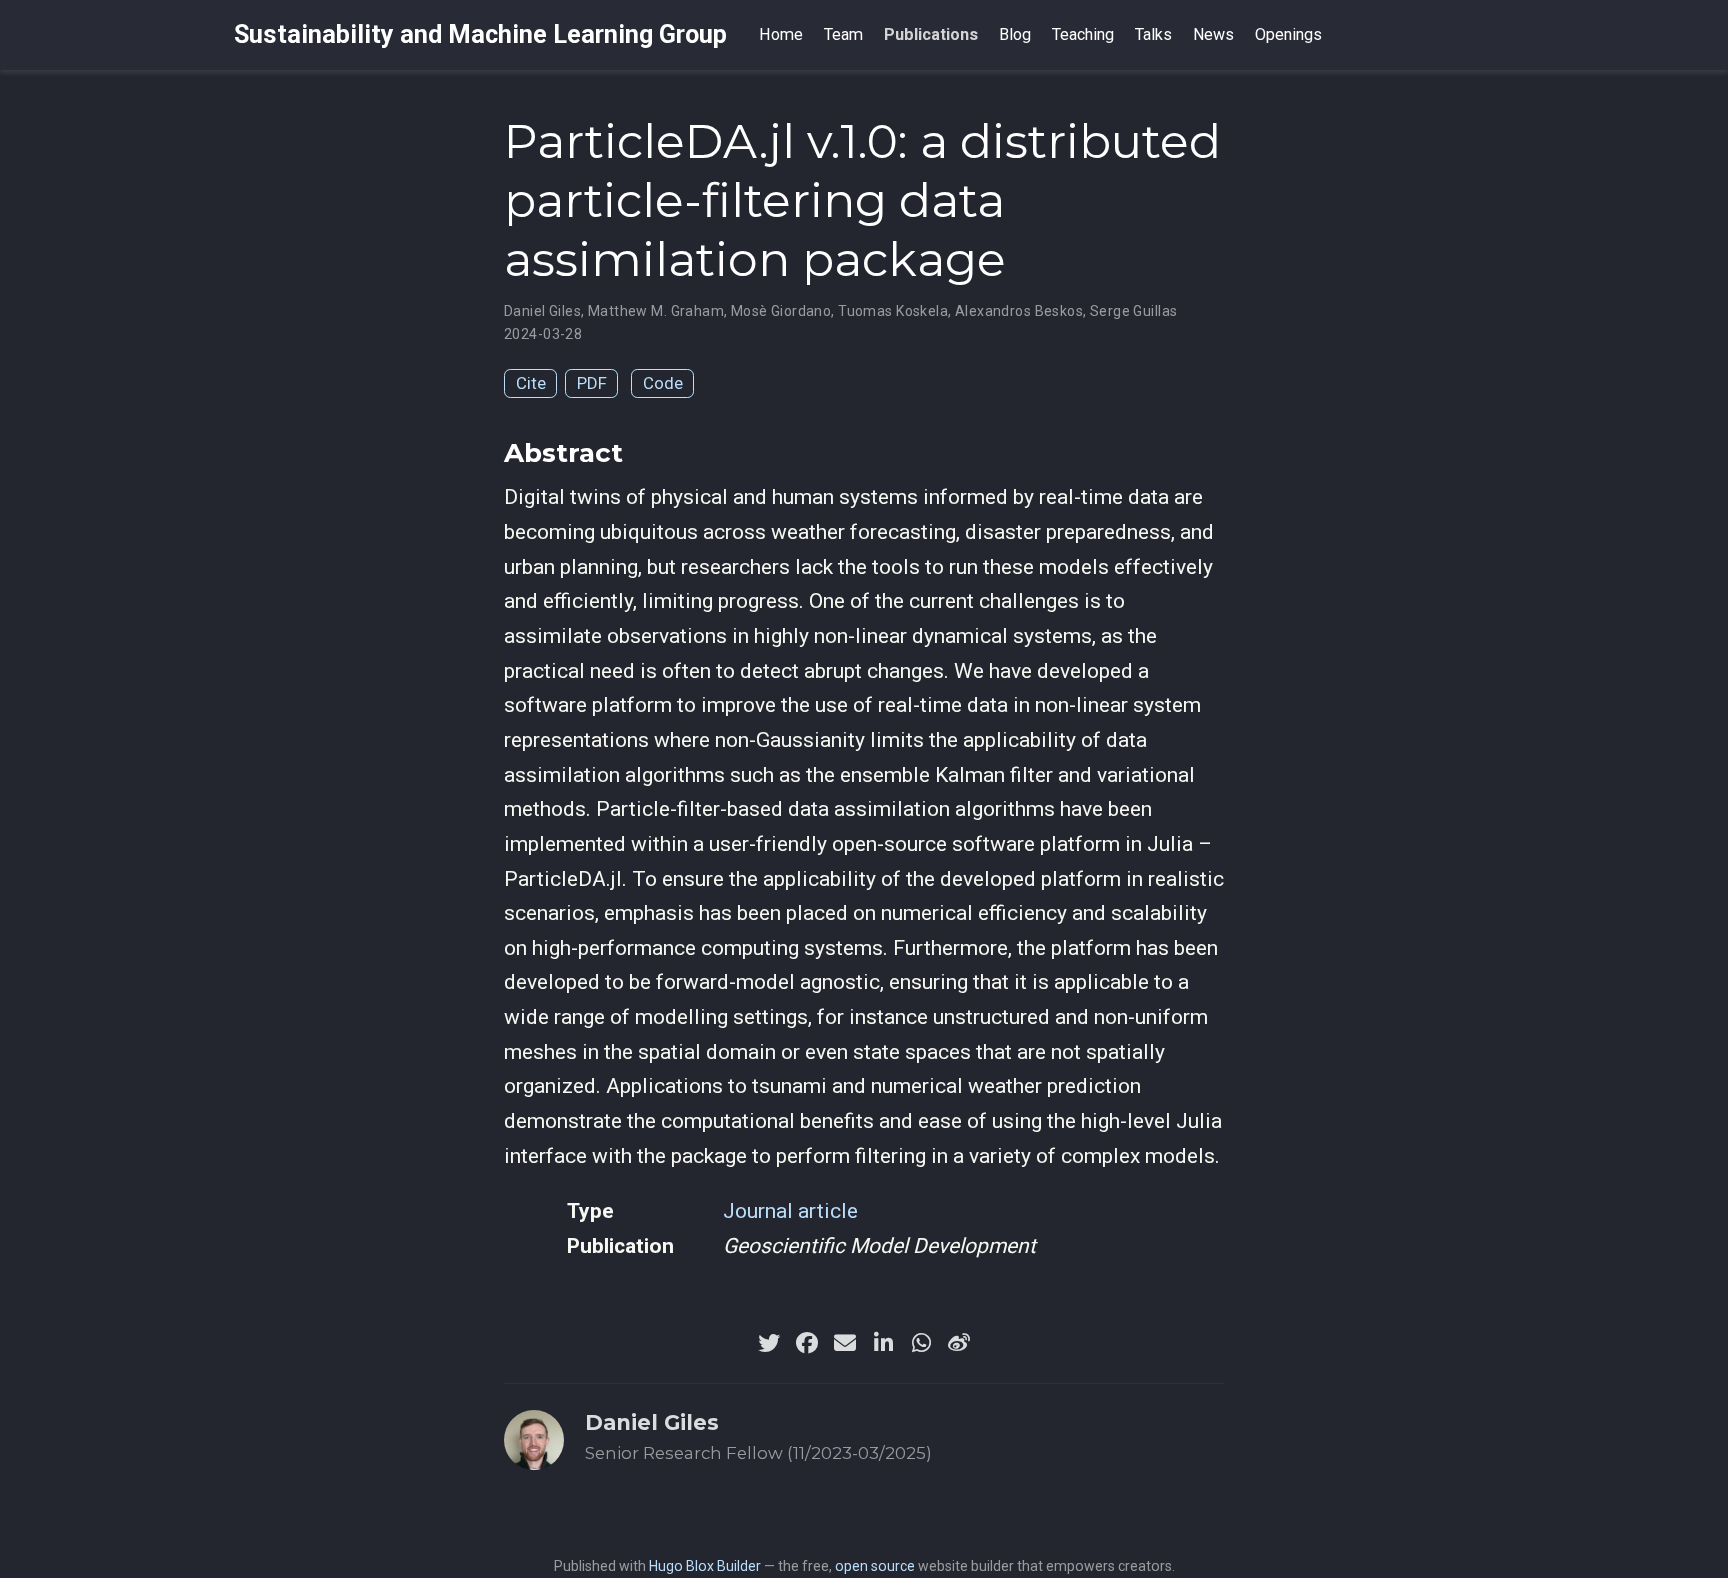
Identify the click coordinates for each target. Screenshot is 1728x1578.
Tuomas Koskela (893, 311)
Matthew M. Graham (656, 311)
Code (663, 383)
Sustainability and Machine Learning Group (480, 34)
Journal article (790, 1211)
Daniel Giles (542, 311)
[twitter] (769, 1343)
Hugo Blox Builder (705, 1566)
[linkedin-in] (883, 1343)
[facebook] (807, 1343)
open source (875, 1566)
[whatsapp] (921, 1343)
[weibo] (959, 1343)
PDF (592, 383)
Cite (531, 383)
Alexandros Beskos (1019, 311)
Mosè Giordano (781, 311)
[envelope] (845, 1343)
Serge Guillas (1133, 311)
